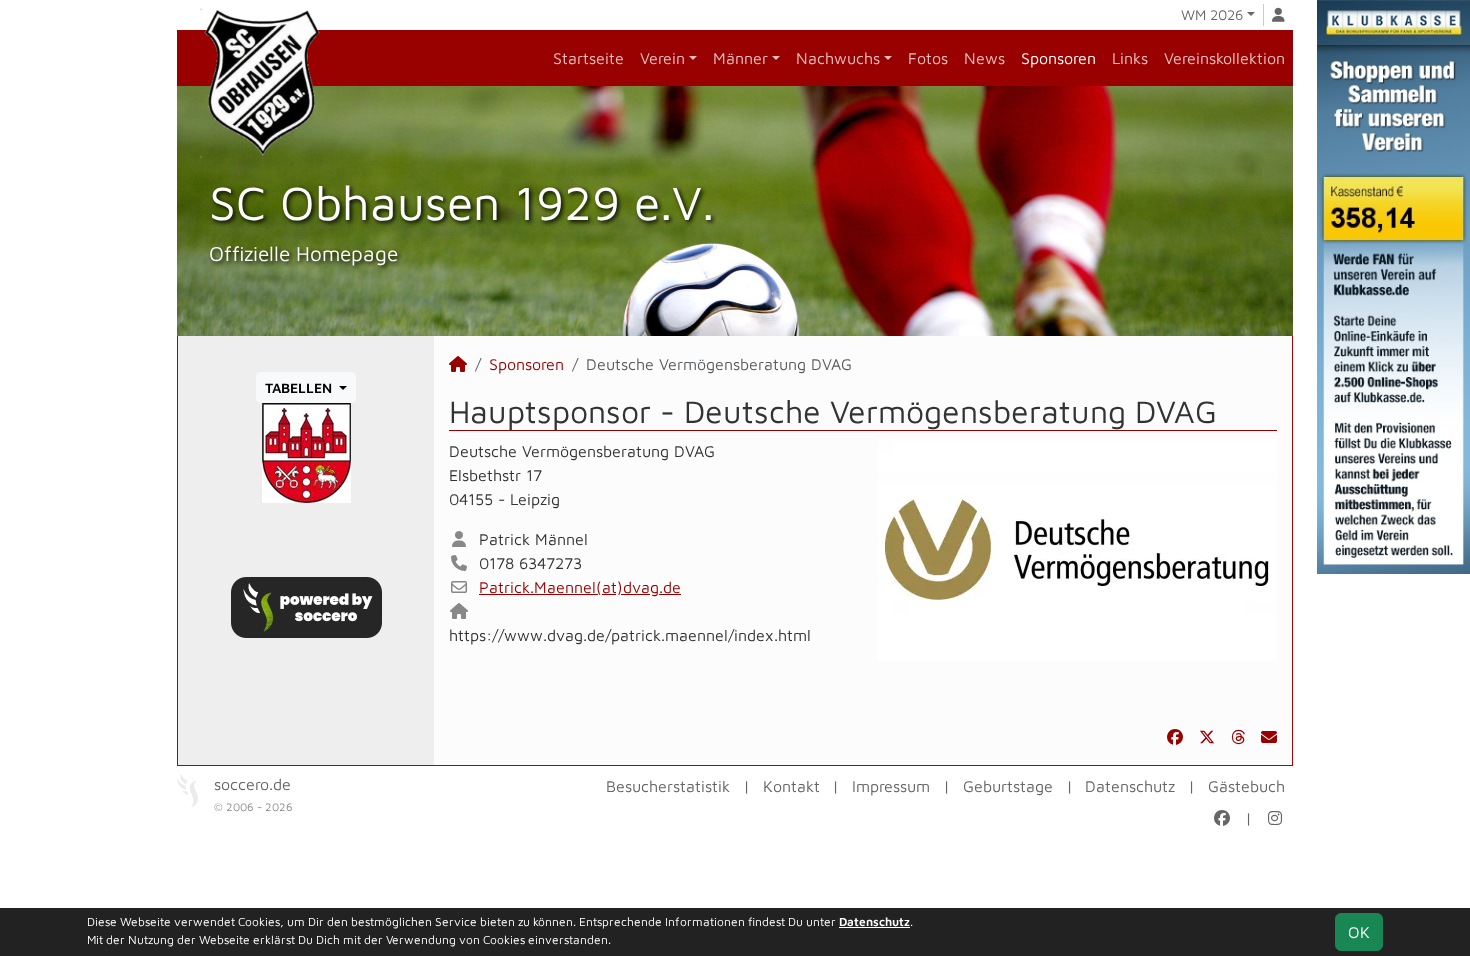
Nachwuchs (838, 58)
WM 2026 (1212, 14)
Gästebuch (1246, 786)
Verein (662, 58)
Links (1130, 58)
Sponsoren (1058, 58)
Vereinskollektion (1224, 58)
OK (1359, 932)
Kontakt (791, 786)
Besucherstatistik (668, 786)
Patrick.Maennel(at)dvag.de (580, 587)
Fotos (928, 58)
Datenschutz (1130, 786)
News (984, 58)
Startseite (588, 58)
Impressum (891, 786)
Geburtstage (1008, 786)
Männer (740, 58)
